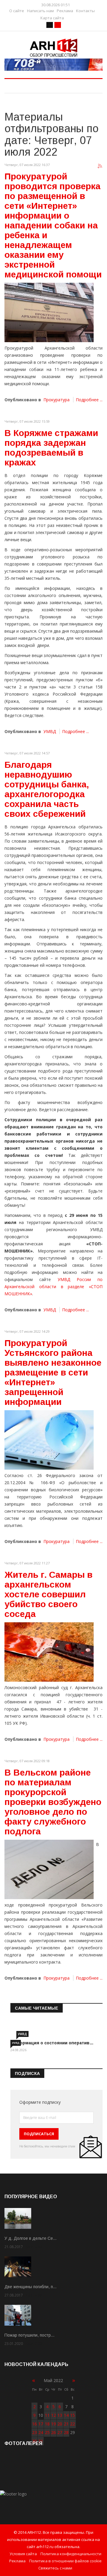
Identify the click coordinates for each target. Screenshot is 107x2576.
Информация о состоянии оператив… (52, 2043)
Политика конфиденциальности (71, 2554)
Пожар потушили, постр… (30, 2335)
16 (34, 2424)
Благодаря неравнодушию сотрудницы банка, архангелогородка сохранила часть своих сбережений (47, 789)
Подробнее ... (89, 400)
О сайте (17, 11)
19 (53, 2424)
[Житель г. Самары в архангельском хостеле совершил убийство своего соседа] (49, 1652)
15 (73, 2415)
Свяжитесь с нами (55, 2568)
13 (60, 2415)
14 (66, 2415)
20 (60, 2424)
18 (47, 2424)
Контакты (85, 11)
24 (41, 2432)
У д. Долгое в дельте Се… (31, 2238)
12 (53, 2415)
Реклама (65, 11)
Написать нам (40, 11)
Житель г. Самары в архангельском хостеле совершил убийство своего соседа (48, 1594)
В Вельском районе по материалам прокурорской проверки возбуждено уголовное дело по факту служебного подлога (53, 1802)
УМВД (50, 731)
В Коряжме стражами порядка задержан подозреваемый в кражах (51, 448)
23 (34, 2432)
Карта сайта (52, 18)
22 (73, 2424)
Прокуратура (56, 400)
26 (53, 2432)
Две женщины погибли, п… (31, 2287)
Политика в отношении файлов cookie (65, 2561)
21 (66, 2424)
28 (66, 2432)
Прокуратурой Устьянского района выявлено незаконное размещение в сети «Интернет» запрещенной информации (53, 1372)
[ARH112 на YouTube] (53, 65)
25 (47, 2432)
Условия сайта (23, 2554)
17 (41, 2424)
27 (60, 2432)
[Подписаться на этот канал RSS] (100, 166)
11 (47, 2415)
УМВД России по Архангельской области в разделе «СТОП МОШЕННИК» (53, 1287)
